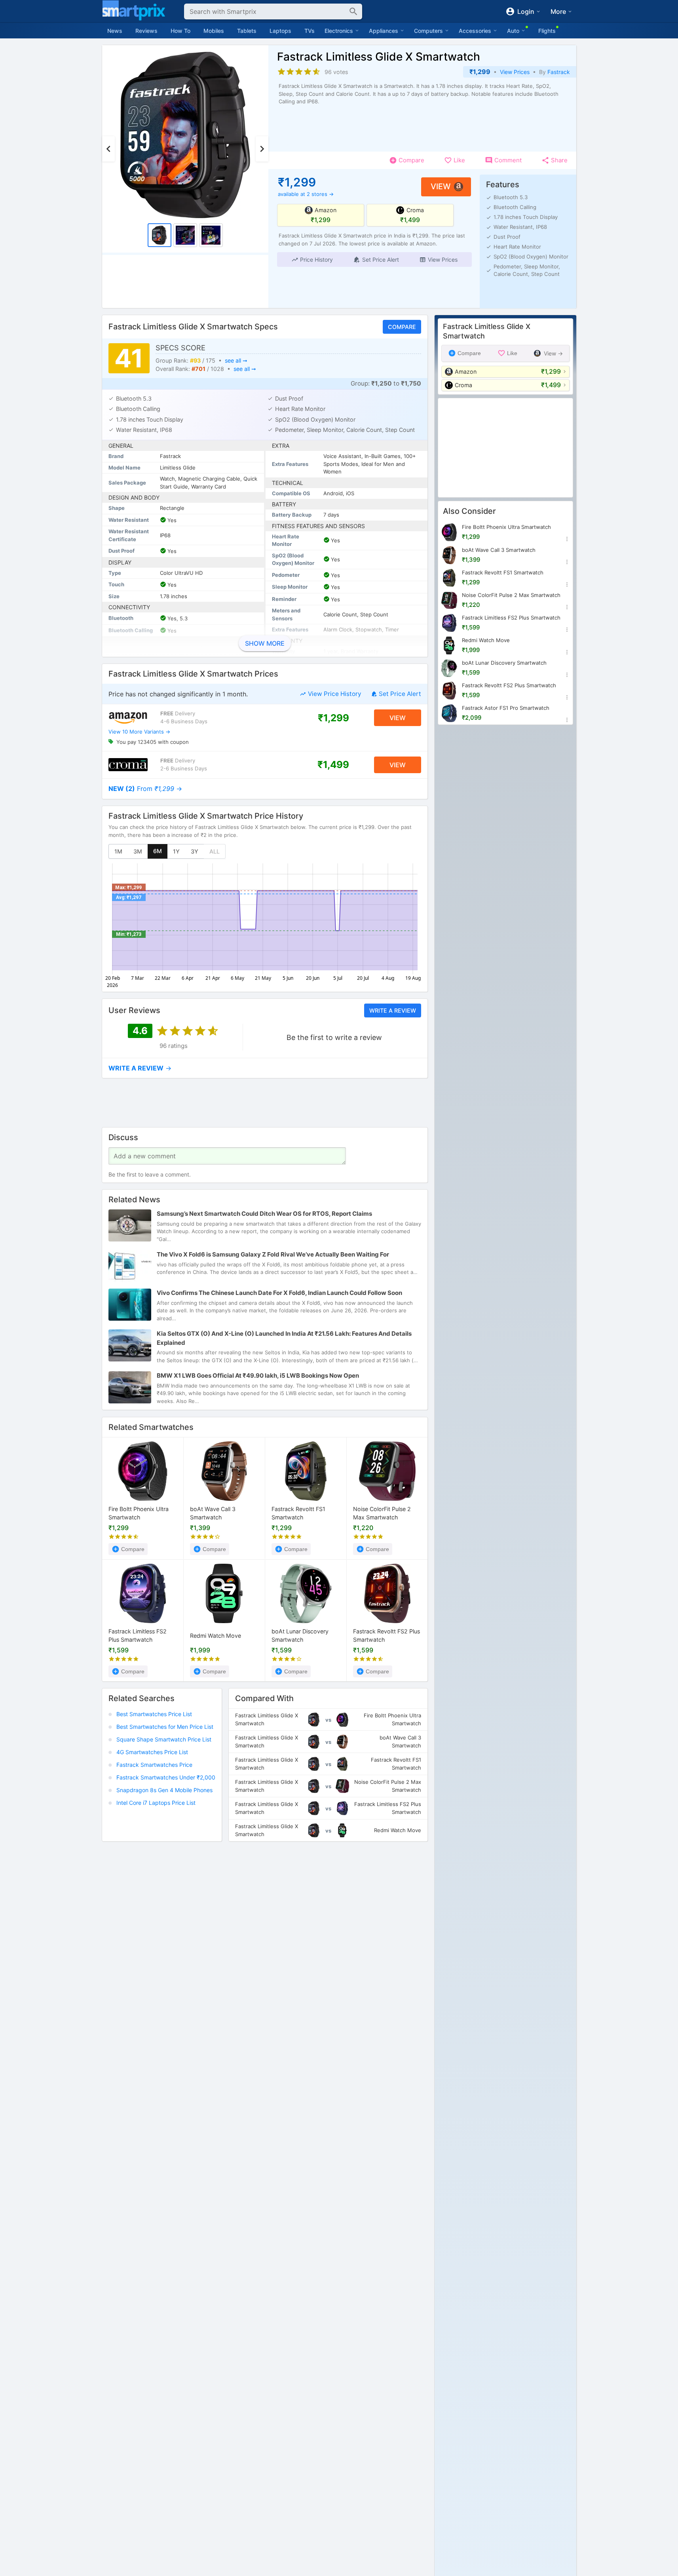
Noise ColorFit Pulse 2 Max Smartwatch (382, 1513)
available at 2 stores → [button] (306, 194)
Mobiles (214, 31)
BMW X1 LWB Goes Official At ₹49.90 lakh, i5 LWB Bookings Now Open (258, 1376)
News (115, 31)
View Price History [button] (334, 694)
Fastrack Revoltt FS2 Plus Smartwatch (386, 1635)
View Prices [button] (515, 72)
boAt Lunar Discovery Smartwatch (300, 1635)
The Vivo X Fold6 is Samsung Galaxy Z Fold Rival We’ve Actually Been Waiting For (273, 1255)
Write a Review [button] (392, 1010)
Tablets (247, 31)
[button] (312, 260)
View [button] (441, 186)
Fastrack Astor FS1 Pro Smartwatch (506, 708)
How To (180, 31)
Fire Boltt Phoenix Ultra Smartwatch (139, 1513)
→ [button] (145, 789)
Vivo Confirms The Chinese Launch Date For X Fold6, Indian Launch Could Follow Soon (279, 1293)
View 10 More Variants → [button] (139, 732)
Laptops (280, 31)
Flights (547, 31)
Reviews (146, 31)
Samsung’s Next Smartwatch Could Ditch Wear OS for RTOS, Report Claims (264, 1214)
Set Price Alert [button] (400, 694)
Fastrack (559, 72)
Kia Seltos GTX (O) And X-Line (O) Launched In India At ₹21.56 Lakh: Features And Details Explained (284, 1338)
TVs (310, 31)
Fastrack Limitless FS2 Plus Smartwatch (138, 1635)
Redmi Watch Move (216, 1635)
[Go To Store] (128, 718)
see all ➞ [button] (236, 360)
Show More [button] (265, 643)
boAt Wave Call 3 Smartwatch (213, 1513)
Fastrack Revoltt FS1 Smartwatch (298, 1513)
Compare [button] (402, 327)
